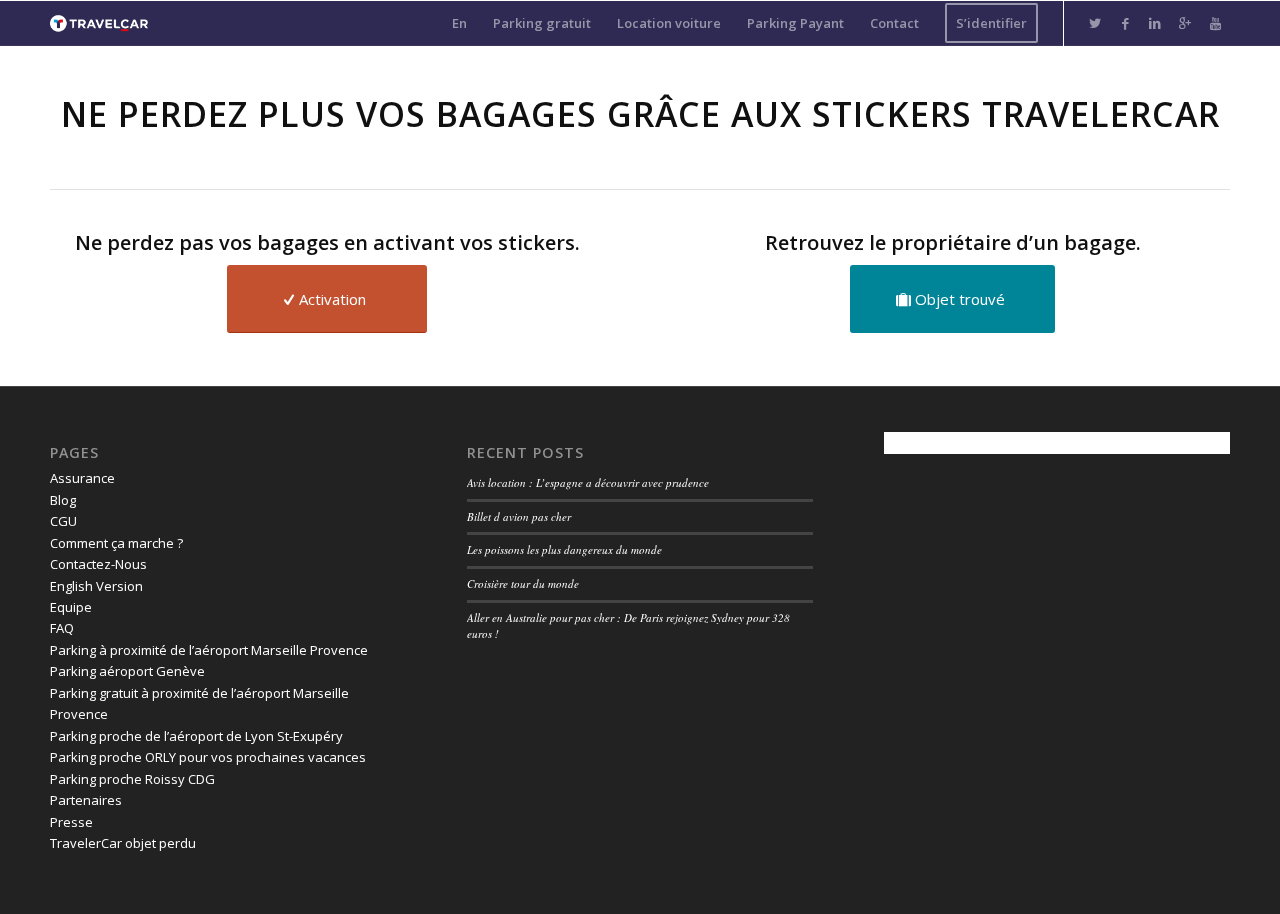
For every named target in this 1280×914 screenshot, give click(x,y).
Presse (71, 822)
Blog (63, 500)
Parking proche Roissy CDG (132, 779)
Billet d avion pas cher (519, 516)
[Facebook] (1125, 23)
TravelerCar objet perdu (123, 843)
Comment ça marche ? (116, 543)
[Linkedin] (1155, 23)
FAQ (62, 628)
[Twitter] (1095, 23)
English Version (96, 586)
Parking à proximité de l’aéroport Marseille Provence (209, 650)
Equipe (71, 607)
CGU (63, 521)
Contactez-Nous (98, 564)
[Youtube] (1215, 23)
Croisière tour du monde (523, 583)
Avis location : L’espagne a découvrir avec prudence (588, 482)
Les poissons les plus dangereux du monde (564, 549)
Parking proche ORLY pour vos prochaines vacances (208, 757)
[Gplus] (1185, 23)
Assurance (82, 478)
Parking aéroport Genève (127, 671)
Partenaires (86, 800)
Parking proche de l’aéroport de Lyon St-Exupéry (196, 736)
